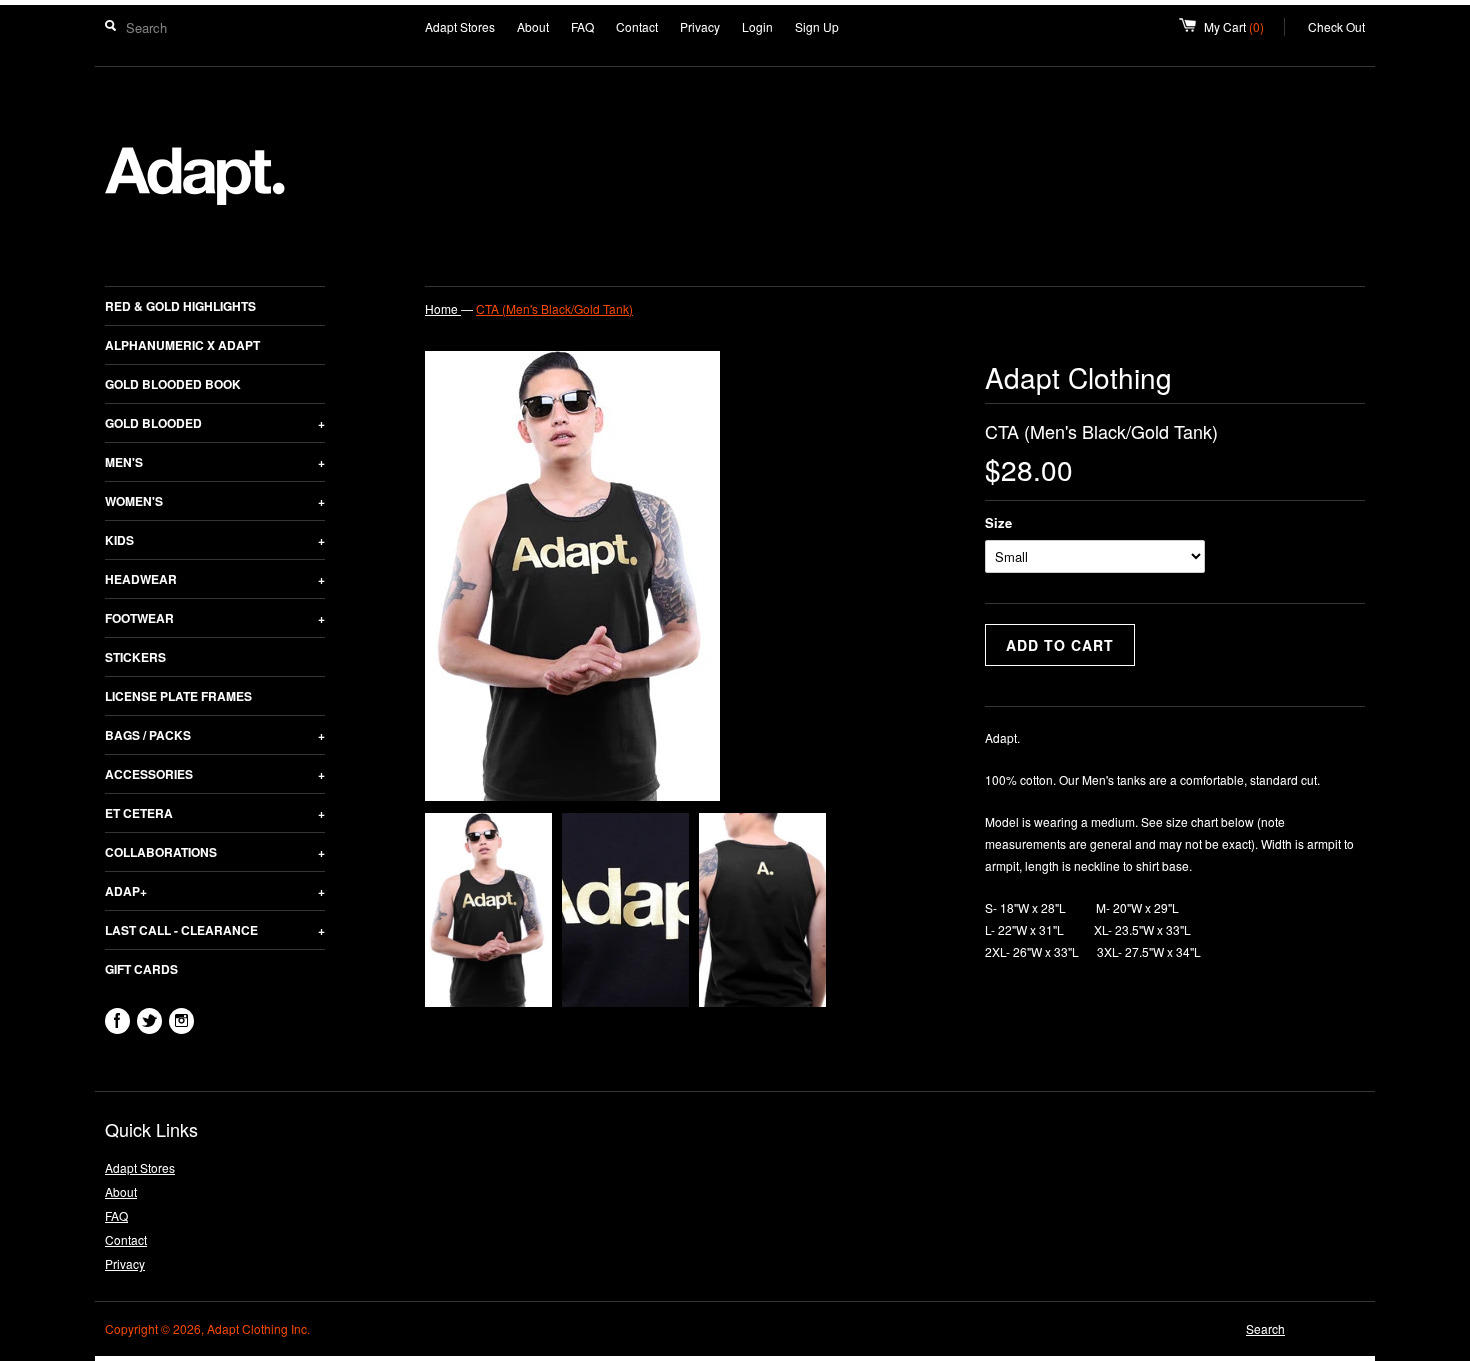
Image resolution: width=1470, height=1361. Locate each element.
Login (757, 26)
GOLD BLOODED (215, 423)
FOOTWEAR (215, 618)
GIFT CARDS (141, 969)
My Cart (1244, 26)
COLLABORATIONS (215, 852)
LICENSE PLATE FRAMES (178, 696)
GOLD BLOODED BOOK (173, 384)
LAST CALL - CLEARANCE (215, 930)
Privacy (700, 26)
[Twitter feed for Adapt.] (149, 1021)
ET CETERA (215, 813)
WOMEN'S (215, 501)
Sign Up (817, 26)
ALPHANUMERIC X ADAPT (182, 345)
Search (1265, 1328)
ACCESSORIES (215, 774)
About (533, 26)
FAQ (582, 26)
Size (998, 522)
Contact (637, 26)
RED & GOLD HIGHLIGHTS (180, 306)
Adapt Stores (460, 26)
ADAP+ (215, 891)
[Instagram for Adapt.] (181, 1021)
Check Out (1336, 26)
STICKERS (135, 657)
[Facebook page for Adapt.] (117, 1021)
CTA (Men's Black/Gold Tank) (554, 308)
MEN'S (215, 462)
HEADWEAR (215, 579)
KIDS (215, 540)
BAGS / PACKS (215, 735)
